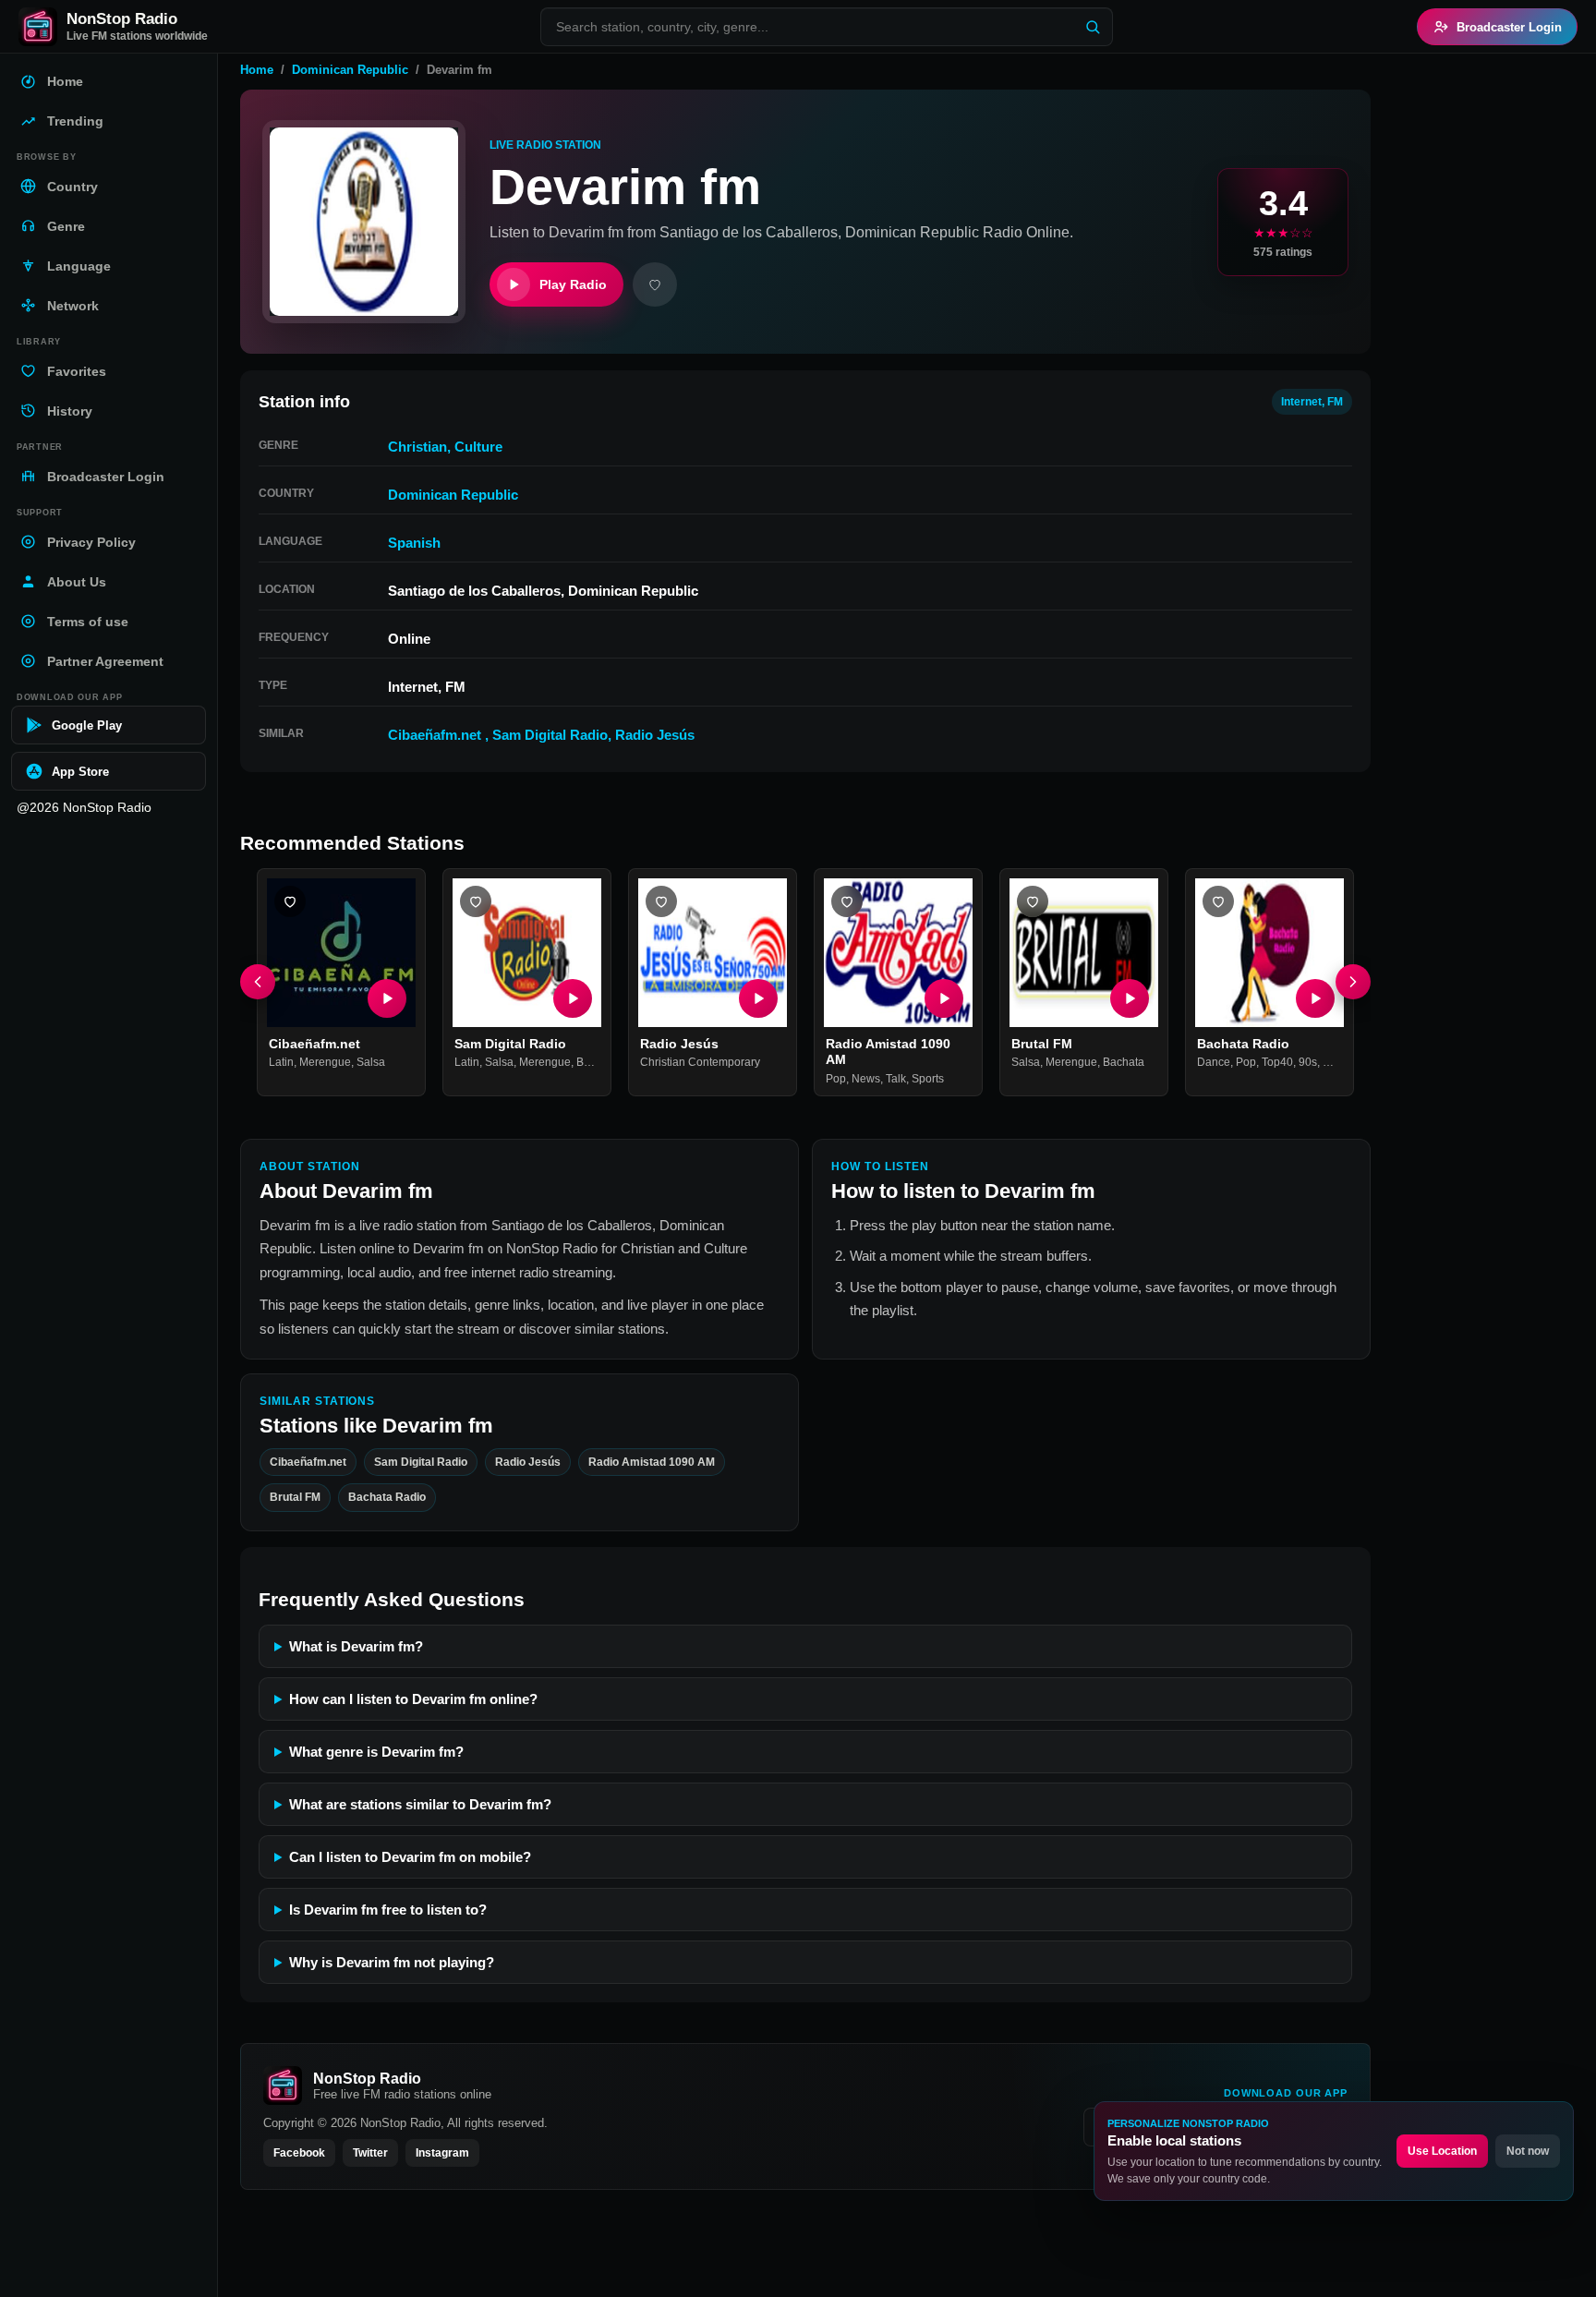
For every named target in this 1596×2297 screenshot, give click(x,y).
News (866, 1079)
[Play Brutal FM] (1130, 998)
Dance (1214, 1063)
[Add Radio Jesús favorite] (661, 901)
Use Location (1442, 2151)
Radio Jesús (655, 735)
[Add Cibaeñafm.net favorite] (290, 901)
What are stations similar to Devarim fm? (420, 1804)
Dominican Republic (350, 70)
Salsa (371, 1063)
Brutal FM (1042, 1044)
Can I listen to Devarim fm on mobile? (410, 1857)
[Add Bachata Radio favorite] (1218, 901)
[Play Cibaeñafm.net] (387, 998)
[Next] (1353, 983)
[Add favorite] (655, 284)
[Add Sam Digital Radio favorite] (476, 901)
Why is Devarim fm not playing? (392, 1962)
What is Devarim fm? (356, 1646)
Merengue (325, 1063)
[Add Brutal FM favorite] (1033, 901)
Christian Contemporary (700, 1063)
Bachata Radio (1243, 1044)
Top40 (1277, 1063)
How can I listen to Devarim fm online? (413, 1699)
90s (1308, 1063)
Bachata (597, 1063)
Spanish (414, 543)
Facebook (299, 2153)
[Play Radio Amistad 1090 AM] (944, 998)
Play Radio (573, 284)
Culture (478, 447)
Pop (836, 1079)
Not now (1528, 2151)
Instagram (442, 2153)
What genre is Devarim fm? (376, 1752)
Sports (928, 1079)
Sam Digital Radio (550, 735)
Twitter (370, 2153)
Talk (896, 1079)
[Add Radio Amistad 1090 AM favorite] (847, 901)
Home (257, 70)
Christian (417, 447)
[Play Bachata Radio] (1315, 998)
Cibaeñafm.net (436, 735)
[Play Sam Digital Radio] (573, 998)
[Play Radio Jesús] (758, 998)
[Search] (1093, 27)
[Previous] (258, 983)
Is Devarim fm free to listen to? (388, 1910)
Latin (281, 1063)
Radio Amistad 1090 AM (652, 1461)
